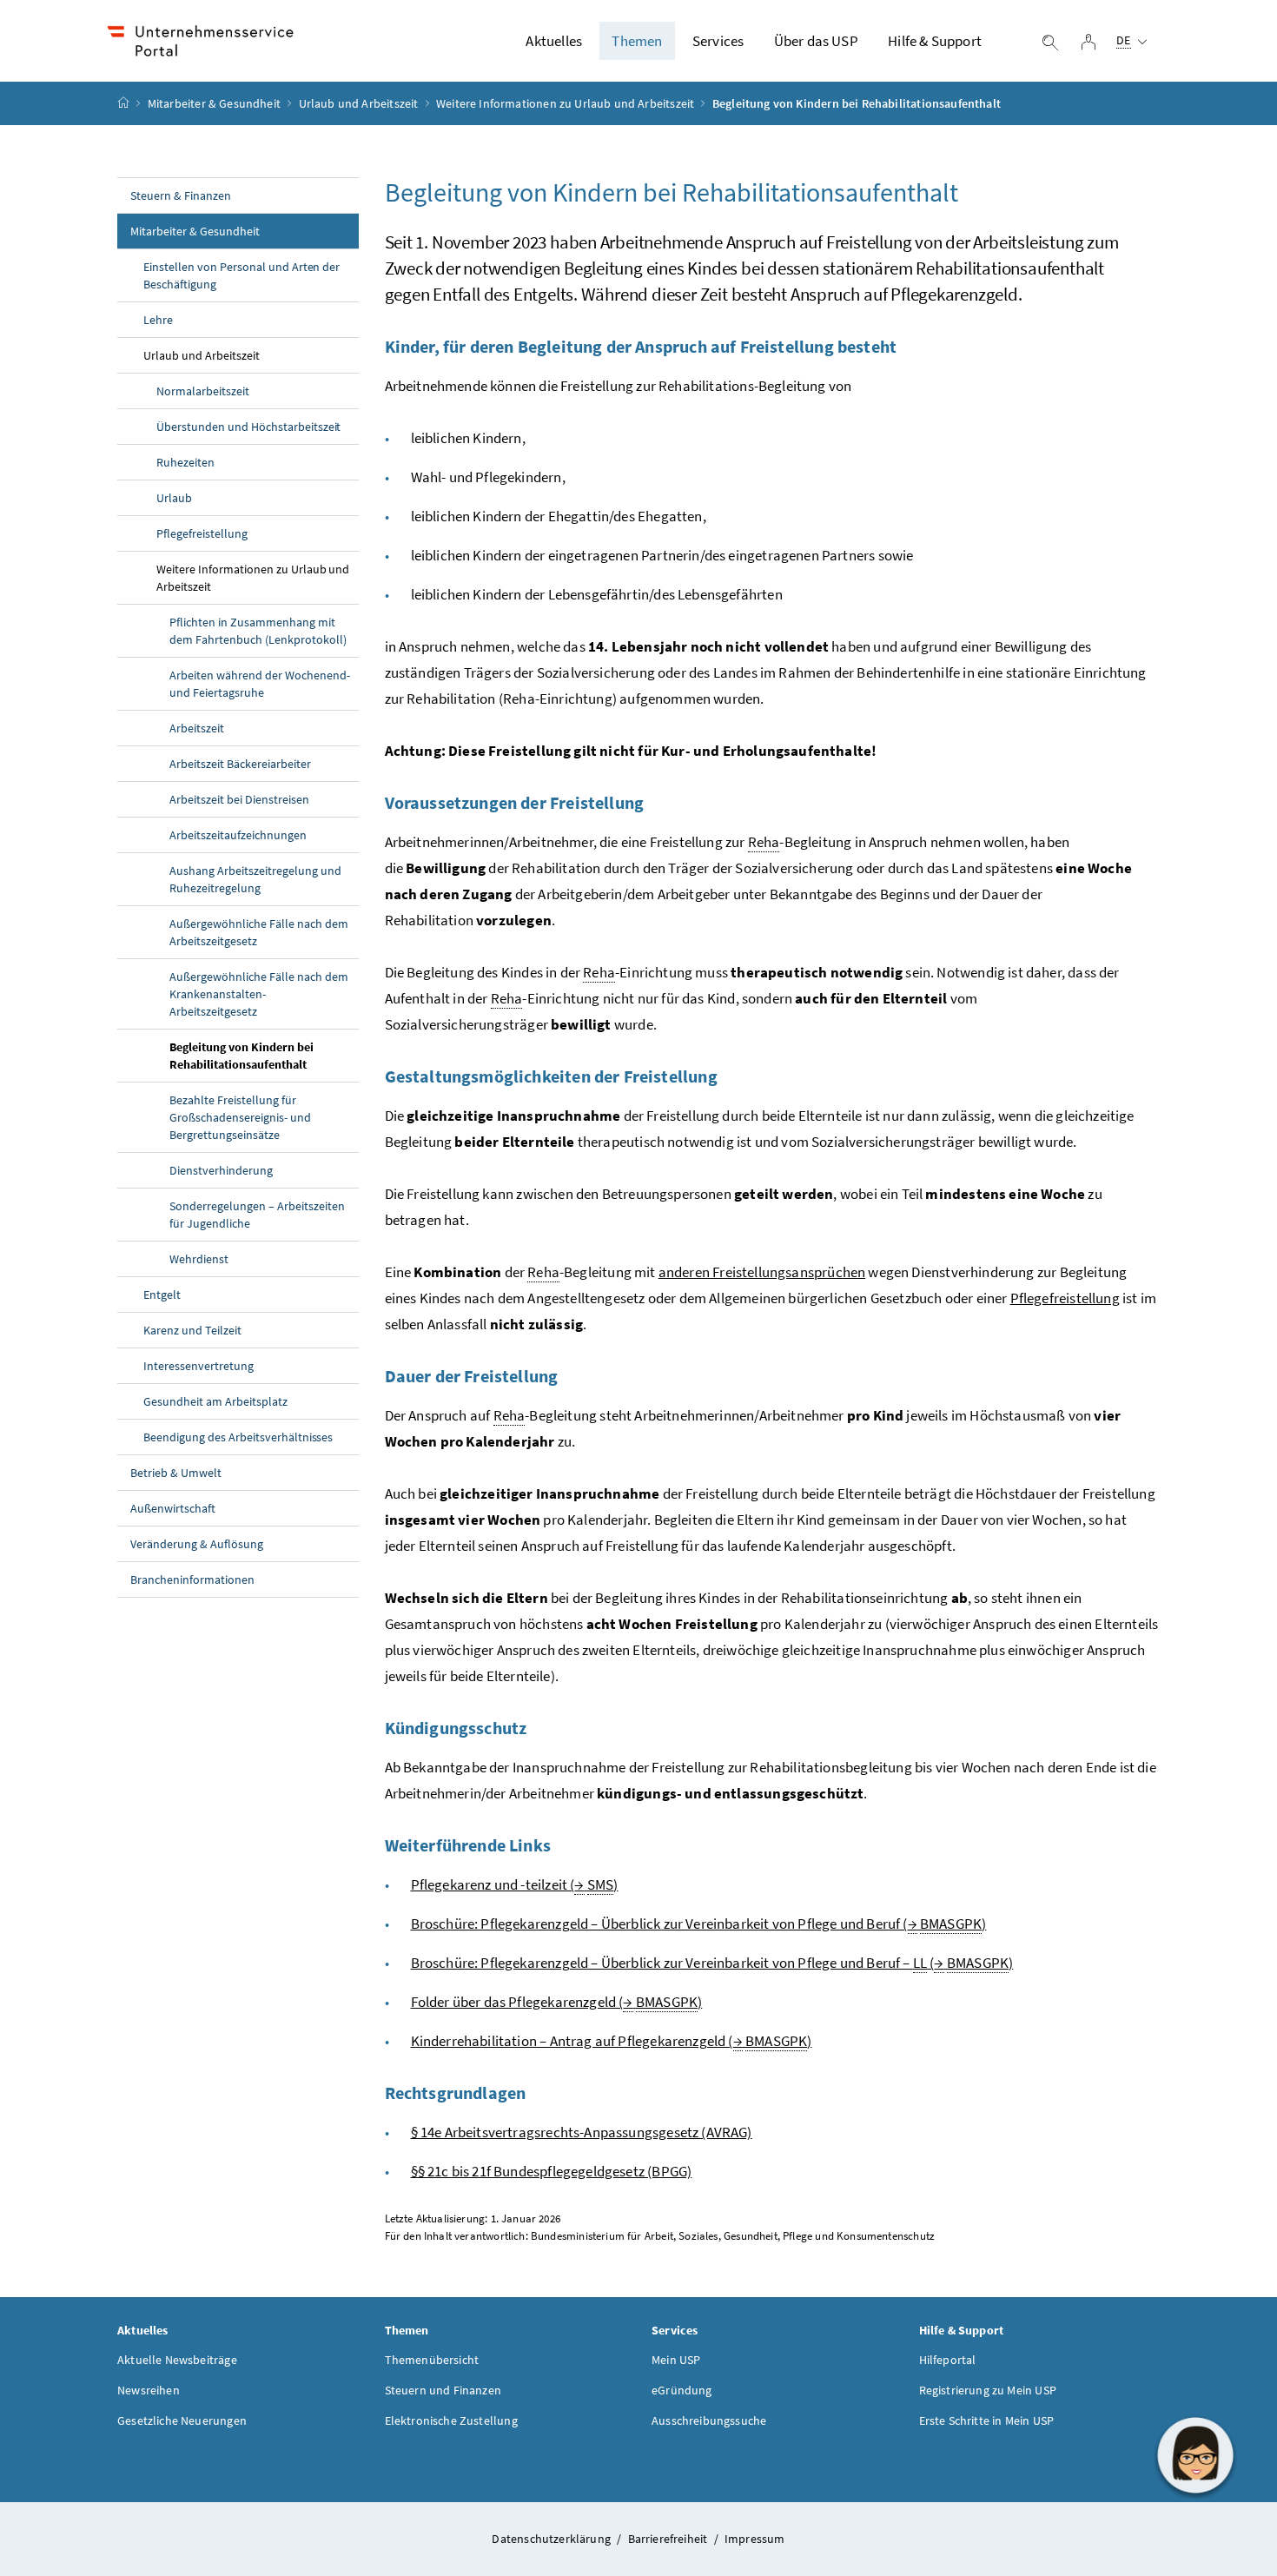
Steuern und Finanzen (443, 2390)
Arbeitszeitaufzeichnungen (238, 835)
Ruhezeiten (185, 462)
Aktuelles (554, 41)
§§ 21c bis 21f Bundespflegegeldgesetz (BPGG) (552, 2171)
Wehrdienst (199, 1259)
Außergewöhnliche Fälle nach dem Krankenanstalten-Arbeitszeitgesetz (259, 994)
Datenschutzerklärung (552, 2539)
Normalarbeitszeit (203, 391)
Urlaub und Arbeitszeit (359, 103)
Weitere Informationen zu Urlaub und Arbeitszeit (565, 103)
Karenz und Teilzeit (192, 1330)
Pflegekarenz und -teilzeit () (515, 1884)
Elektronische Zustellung (451, 2420)
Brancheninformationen (192, 1579)
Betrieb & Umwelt (176, 1473)
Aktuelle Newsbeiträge (177, 2360)
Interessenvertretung (198, 1366)
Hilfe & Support (935, 41)
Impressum (755, 2539)
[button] (1195, 2455)
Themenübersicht (432, 2360)
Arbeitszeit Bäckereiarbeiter (240, 764)
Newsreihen (149, 2390)
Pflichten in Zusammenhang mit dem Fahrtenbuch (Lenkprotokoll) (258, 631)
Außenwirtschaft (173, 1508)
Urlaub (174, 498)
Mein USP (676, 2360)
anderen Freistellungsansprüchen (762, 1272)
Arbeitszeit (197, 728)
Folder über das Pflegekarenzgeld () (557, 2002)
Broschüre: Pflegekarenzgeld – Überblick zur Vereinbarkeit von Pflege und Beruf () (699, 1924)
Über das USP (816, 41)
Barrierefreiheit (669, 2539)
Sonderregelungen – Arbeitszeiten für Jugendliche (257, 1215)
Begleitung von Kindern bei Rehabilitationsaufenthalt (242, 1056)
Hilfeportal (948, 2360)
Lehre (158, 320)
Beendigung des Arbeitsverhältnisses (238, 1437)
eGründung (682, 2390)
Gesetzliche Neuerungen (182, 2420)
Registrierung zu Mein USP (988, 2390)
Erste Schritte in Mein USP (987, 2420)
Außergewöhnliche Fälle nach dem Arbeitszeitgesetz (259, 932)
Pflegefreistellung (202, 533)
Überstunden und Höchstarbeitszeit (248, 427)
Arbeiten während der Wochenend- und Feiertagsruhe (260, 684)
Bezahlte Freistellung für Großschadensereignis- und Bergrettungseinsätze (240, 1117)
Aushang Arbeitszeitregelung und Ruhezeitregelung (255, 879)
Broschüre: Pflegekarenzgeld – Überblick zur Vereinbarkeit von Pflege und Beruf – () (712, 1963)
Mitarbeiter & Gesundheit (214, 103)
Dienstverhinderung (221, 1170)
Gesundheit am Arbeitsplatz (215, 1401)
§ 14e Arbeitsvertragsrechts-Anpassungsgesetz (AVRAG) (582, 2132)
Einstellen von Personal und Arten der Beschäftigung (242, 275)
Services (718, 41)
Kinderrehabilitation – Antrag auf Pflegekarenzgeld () (612, 2041)
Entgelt (162, 1295)
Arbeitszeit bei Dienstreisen (239, 799)
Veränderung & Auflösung (197, 1544)
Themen (637, 41)
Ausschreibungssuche (709, 2420)
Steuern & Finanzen (181, 195)
